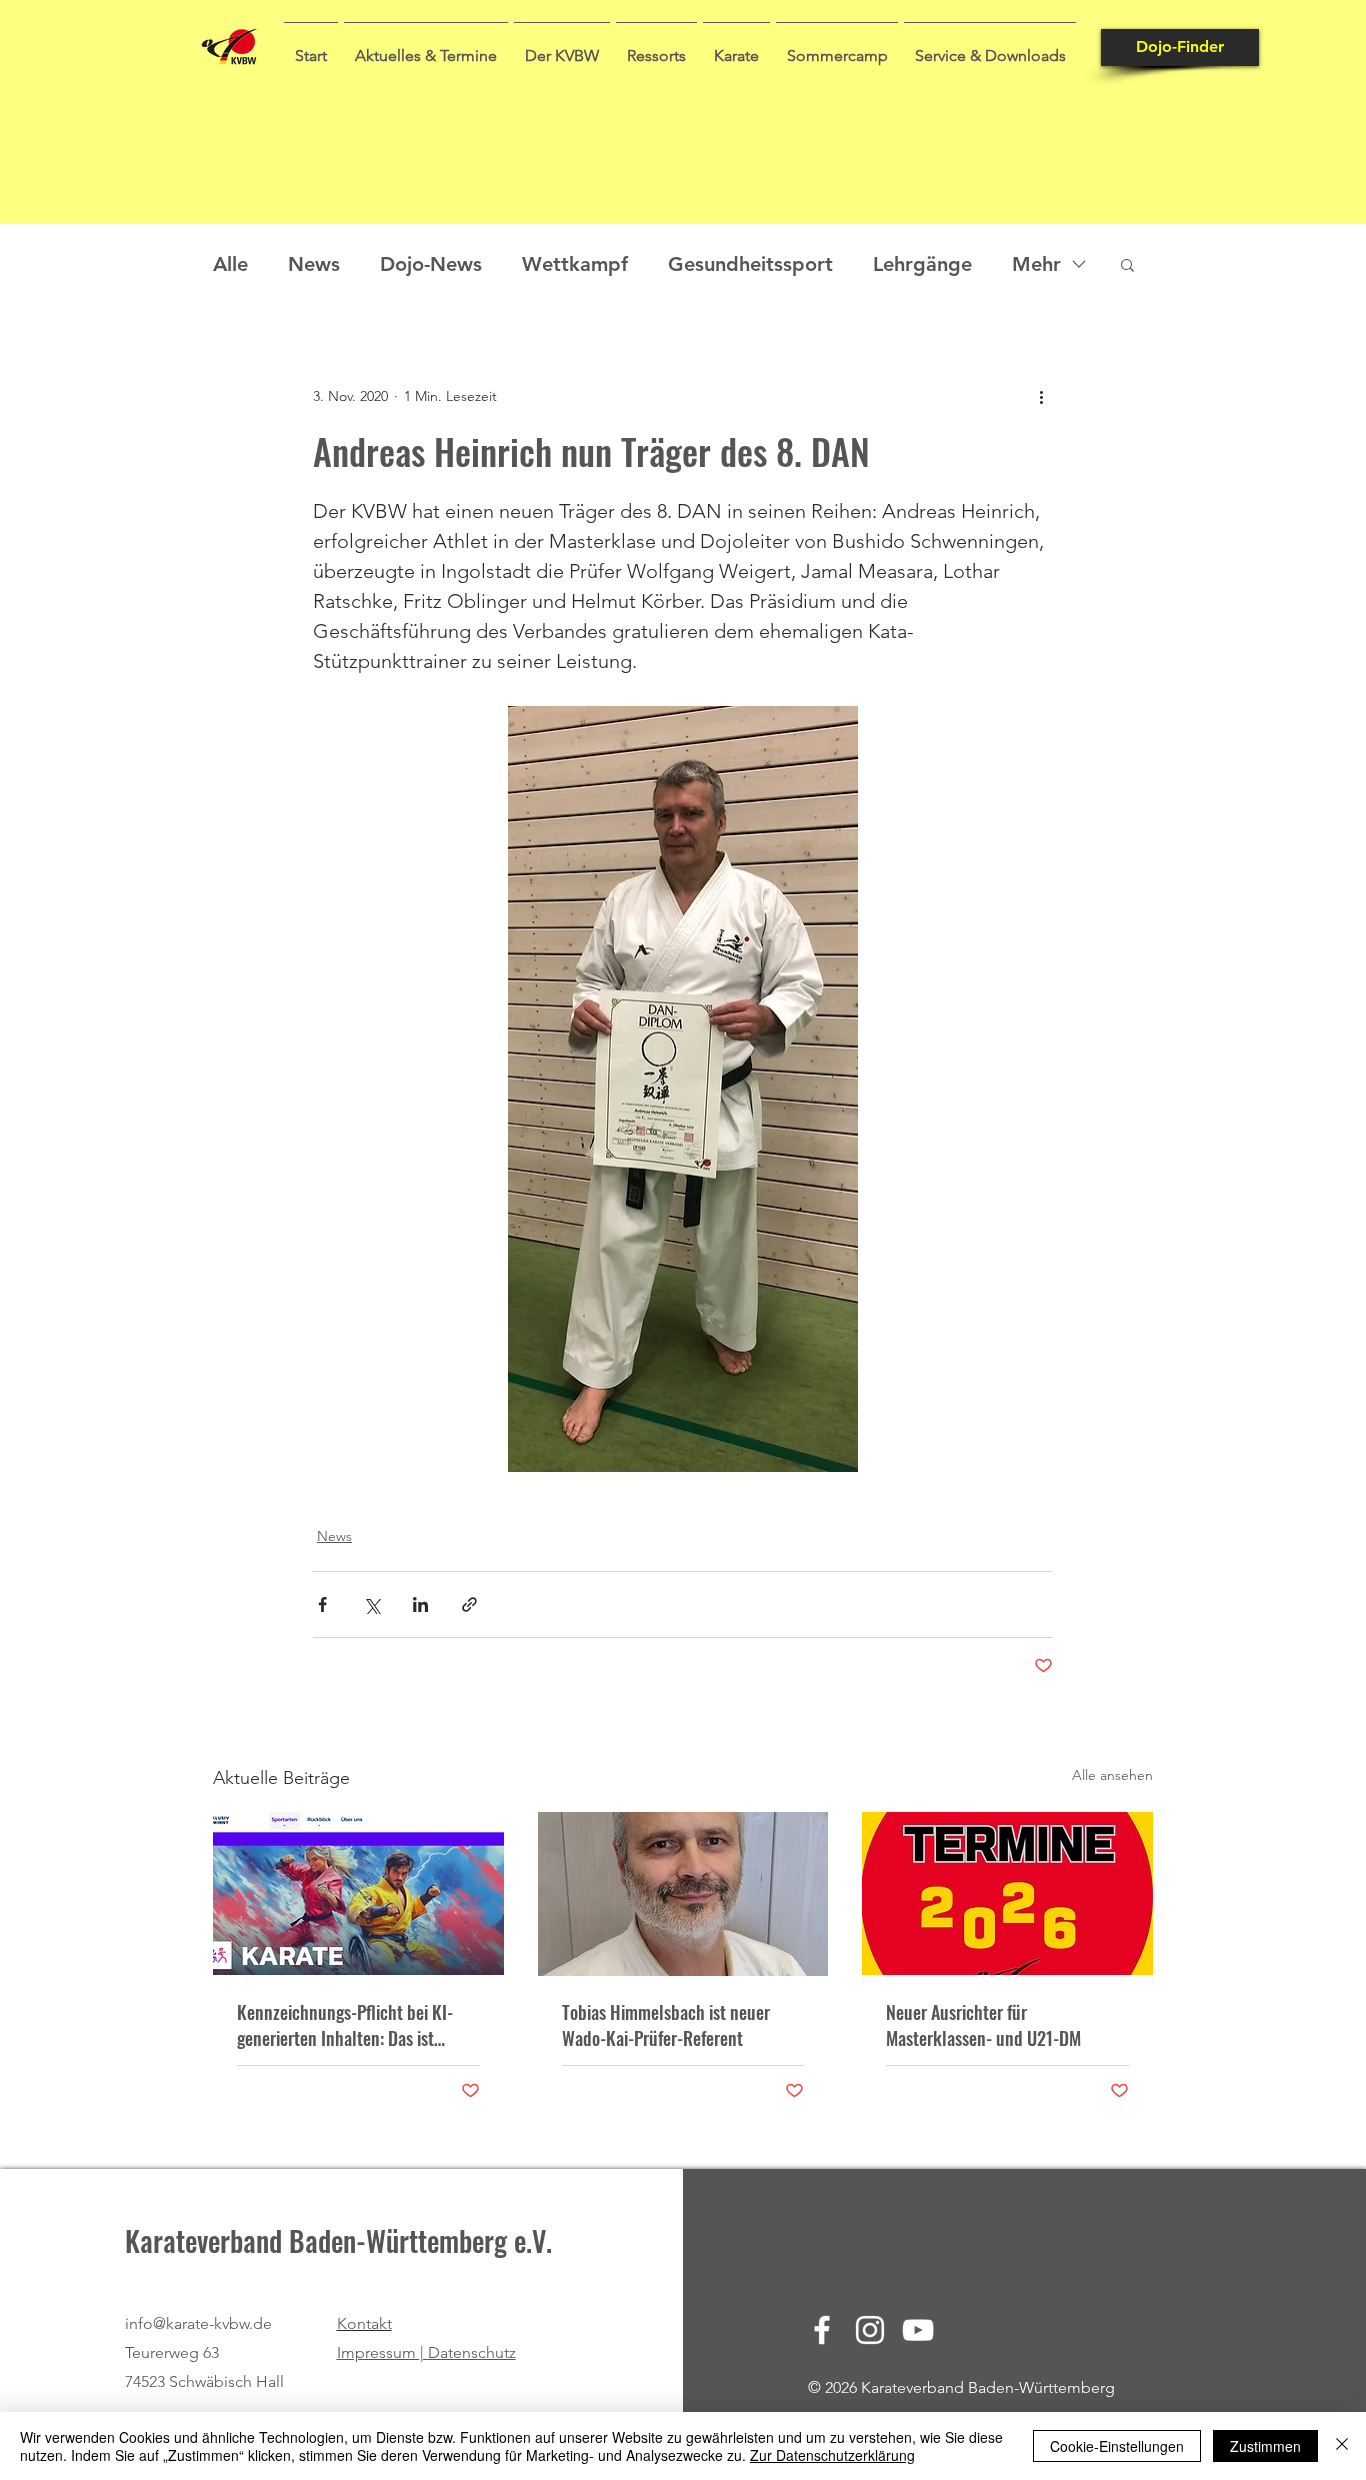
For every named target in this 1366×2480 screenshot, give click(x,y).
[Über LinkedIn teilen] (420, 1604)
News (314, 264)
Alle (230, 264)
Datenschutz (472, 2352)
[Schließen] (1342, 2446)
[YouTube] (918, 2330)
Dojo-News (431, 264)
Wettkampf (575, 264)
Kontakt (364, 2323)
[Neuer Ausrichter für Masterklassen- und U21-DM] (1007, 1893)
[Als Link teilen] (469, 1604)
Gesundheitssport (750, 264)
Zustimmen (1265, 2446)
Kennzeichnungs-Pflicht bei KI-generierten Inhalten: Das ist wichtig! (345, 2025)
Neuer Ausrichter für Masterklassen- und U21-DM (983, 2025)
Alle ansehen (1112, 1775)
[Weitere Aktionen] (1041, 396)
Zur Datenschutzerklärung (832, 2455)
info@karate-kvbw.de (198, 2323)
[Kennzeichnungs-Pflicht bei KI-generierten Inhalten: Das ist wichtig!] (358, 1893)
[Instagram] (870, 2330)
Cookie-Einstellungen (1117, 2446)
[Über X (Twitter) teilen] (371, 1604)
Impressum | (382, 2352)
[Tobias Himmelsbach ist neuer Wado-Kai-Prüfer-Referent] (683, 1894)
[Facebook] (822, 2330)
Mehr (1036, 264)
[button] (426, 47)
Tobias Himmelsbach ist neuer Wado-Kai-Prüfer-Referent (666, 2025)
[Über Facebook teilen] (322, 1604)
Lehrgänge (922, 264)
